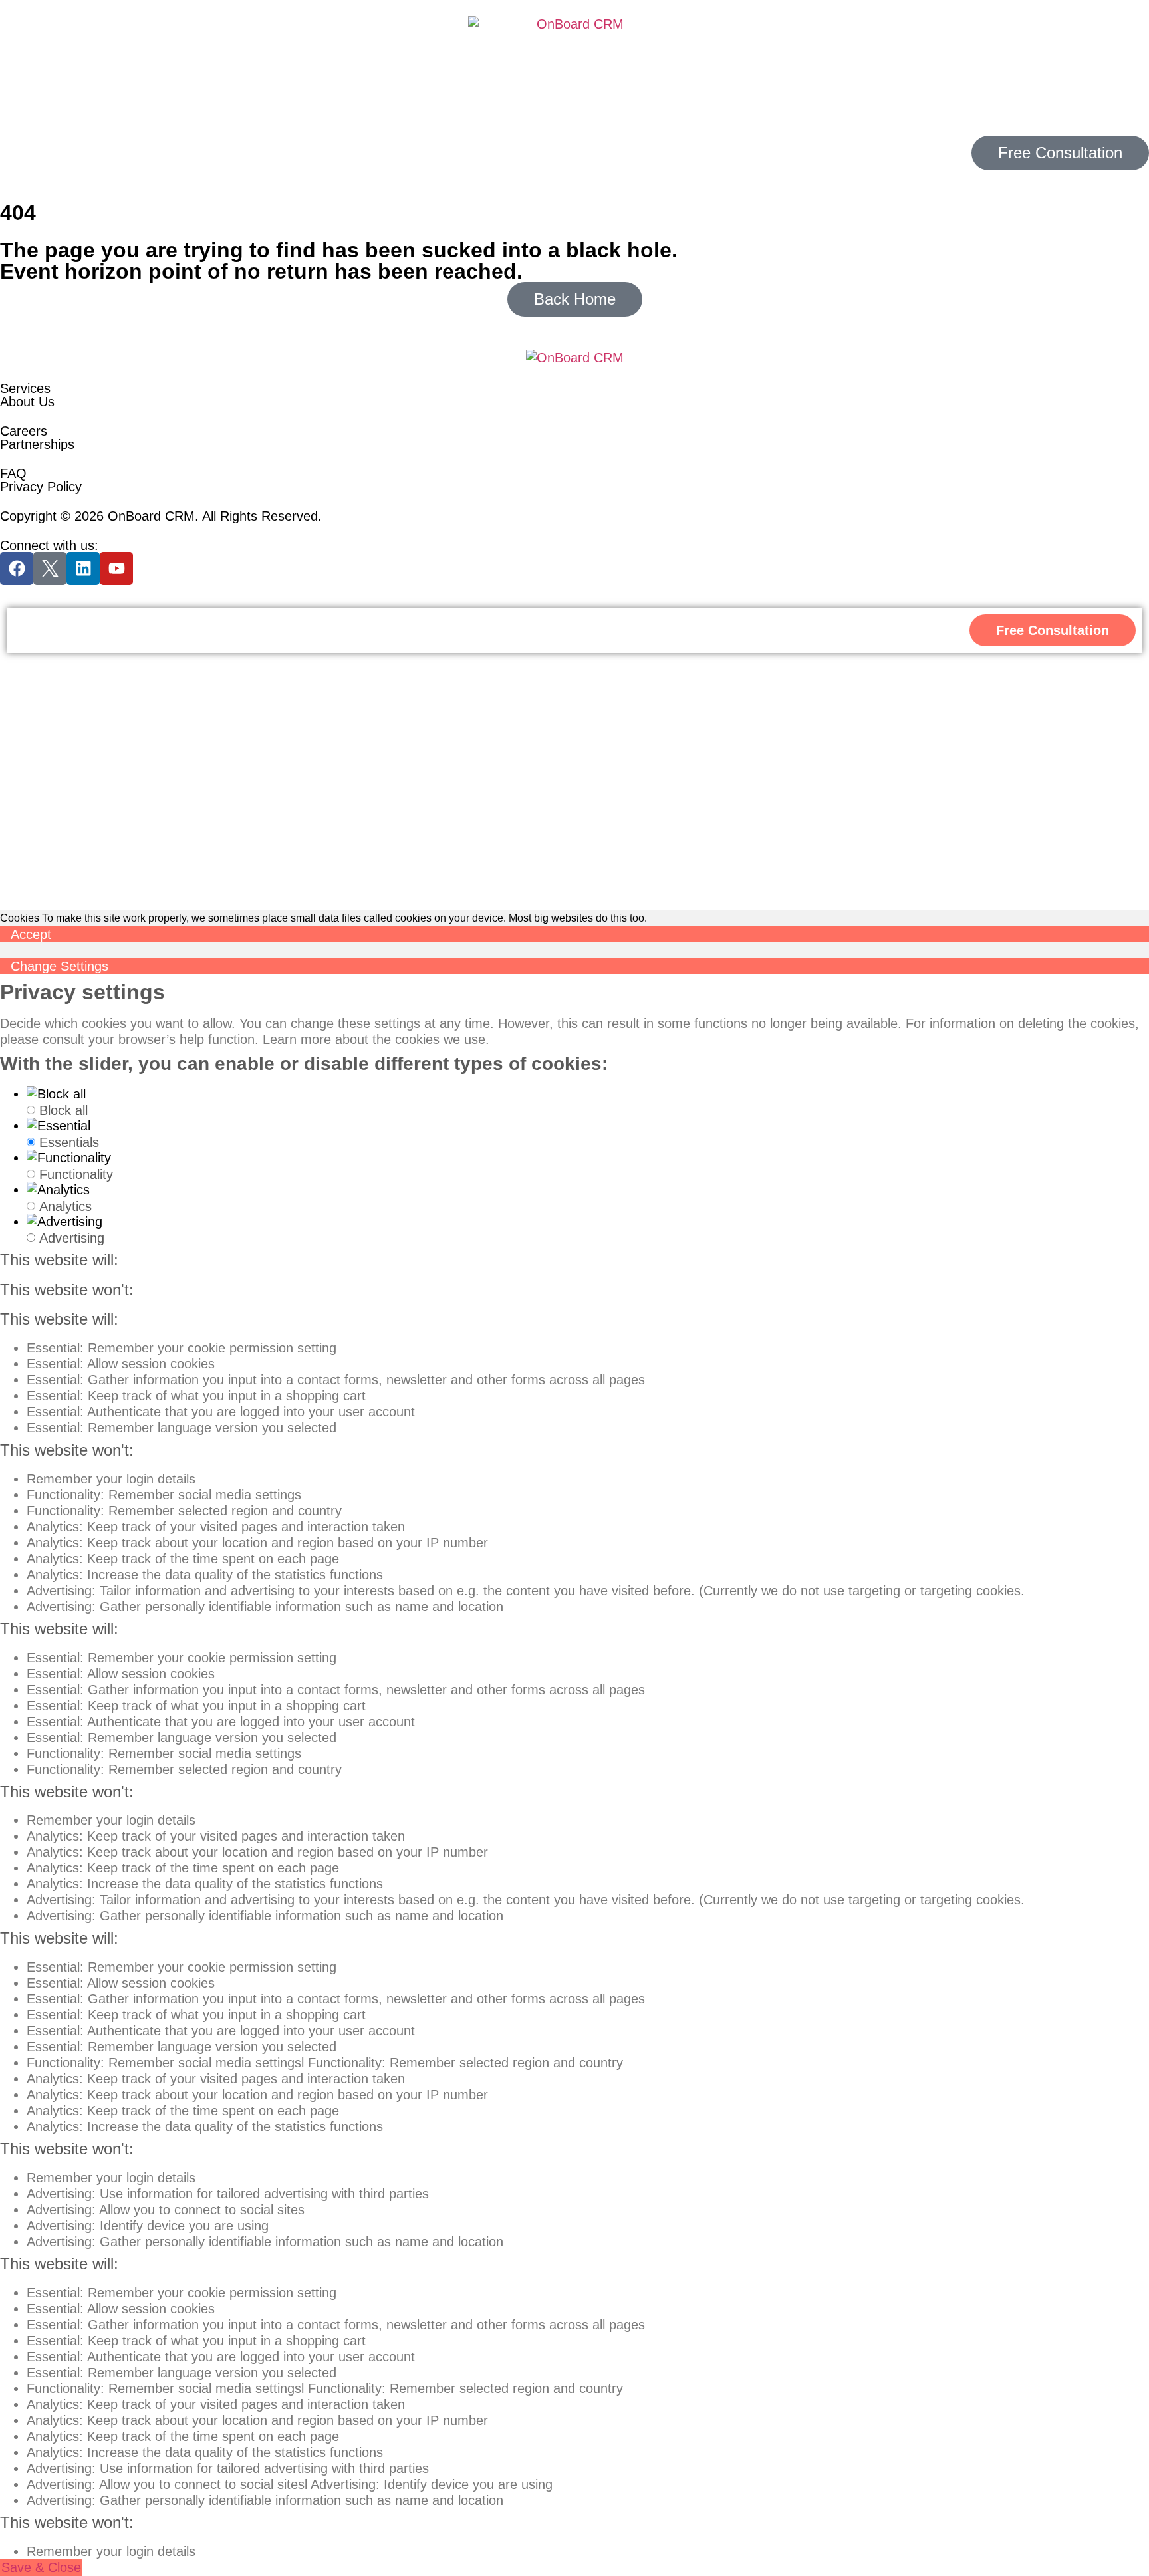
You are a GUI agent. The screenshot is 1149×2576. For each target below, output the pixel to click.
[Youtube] (116, 569)
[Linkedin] (83, 569)
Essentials (69, 1142)
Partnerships (37, 444)
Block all (64, 1110)
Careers (24, 431)
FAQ (13, 473)
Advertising (72, 1238)
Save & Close (41, 2567)
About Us (27, 402)
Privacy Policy (41, 487)
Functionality (76, 1174)
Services (25, 388)
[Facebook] (17, 569)
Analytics (65, 1206)
